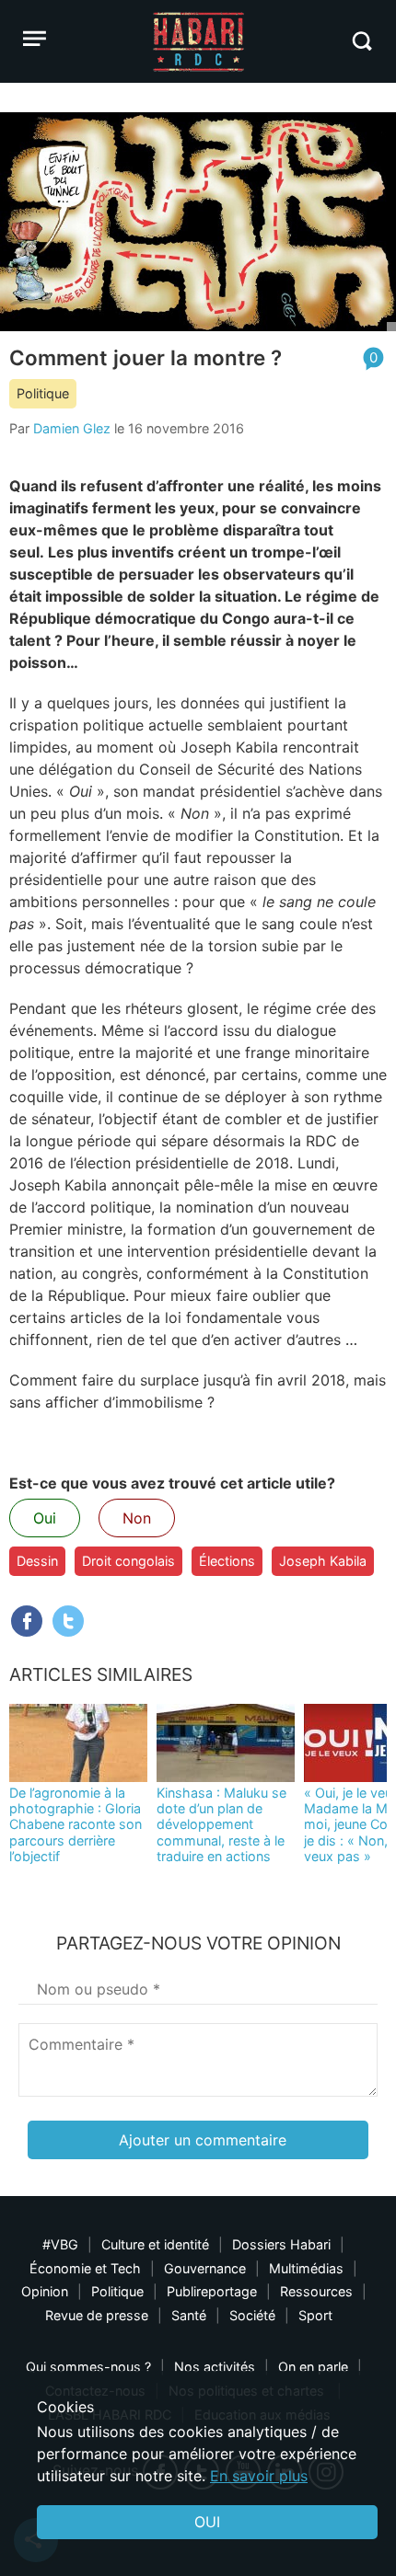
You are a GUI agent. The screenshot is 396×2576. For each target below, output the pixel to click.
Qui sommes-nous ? (88, 2367)
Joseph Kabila (323, 1561)
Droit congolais (128, 1561)
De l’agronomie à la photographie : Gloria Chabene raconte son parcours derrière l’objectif (76, 1824)
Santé (189, 2315)
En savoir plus (259, 2476)
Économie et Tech (85, 2268)
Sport (315, 2315)
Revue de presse (97, 2315)
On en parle (313, 2367)
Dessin (37, 1561)
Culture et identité (155, 2244)
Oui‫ (207, 2522)
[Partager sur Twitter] (68, 1621)
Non (137, 1518)
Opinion (45, 2291)
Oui (45, 1518)
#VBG (60, 2244)
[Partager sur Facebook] (27, 1621)
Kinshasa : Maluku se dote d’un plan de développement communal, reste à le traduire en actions (221, 1824)
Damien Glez (72, 428)
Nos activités (215, 2367)
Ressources (316, 2291)
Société (252, 2315)
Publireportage (212, 2291)
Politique (43, 393)
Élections (227, 1561)
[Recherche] (361, 41)
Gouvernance (205, 2268)
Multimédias (306, 2268)
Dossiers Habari (281, 2244)
